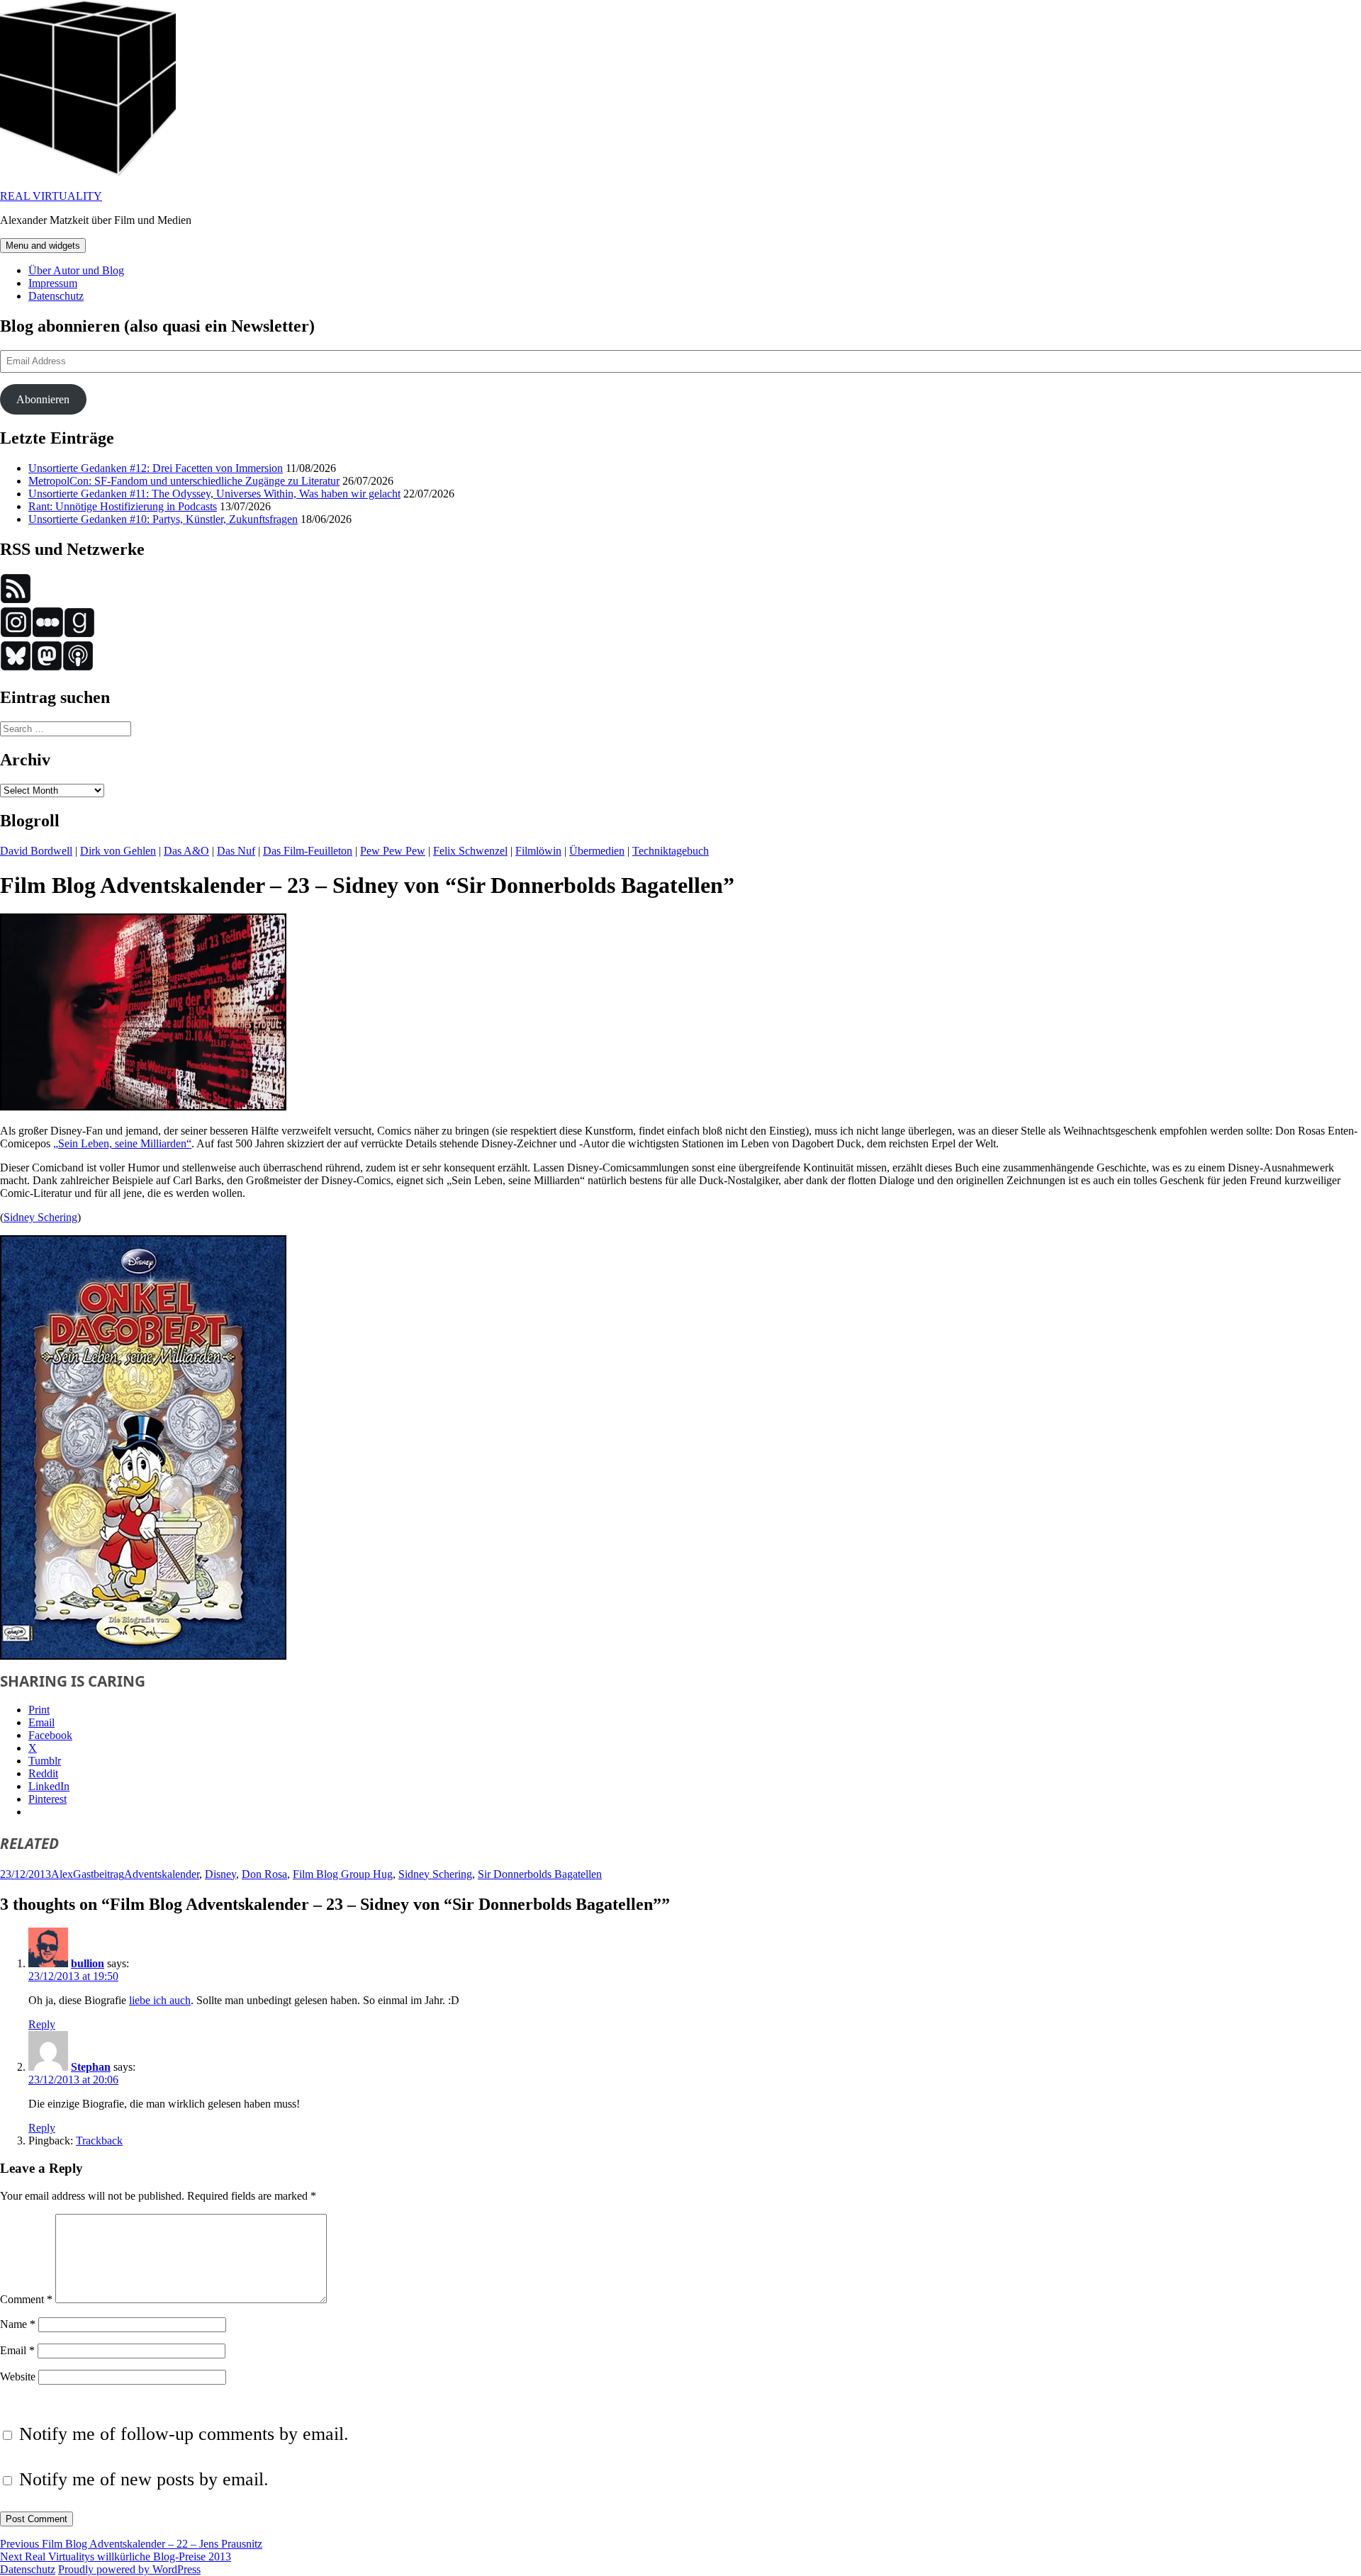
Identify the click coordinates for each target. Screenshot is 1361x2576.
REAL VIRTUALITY (51, 196)
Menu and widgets (43, 246)
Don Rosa (264, 1874)
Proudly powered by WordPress (129, 2569)
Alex (62, 1874)
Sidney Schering (40, 1217)
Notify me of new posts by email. (144, 2479)
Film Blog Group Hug (343, 1874)
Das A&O (186, 851)
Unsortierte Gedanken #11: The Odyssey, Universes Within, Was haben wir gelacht (214, 494)
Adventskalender (162, 1874)
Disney (220, 1874)
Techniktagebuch (671, 851)
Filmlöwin (538, 851)
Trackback (99, 2141)
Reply (42, 2024)
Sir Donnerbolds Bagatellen (540, 1874)
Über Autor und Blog (76, 270)
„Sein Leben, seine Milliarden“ (122, 1143)
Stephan (91, 2067)
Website (18, 2377)
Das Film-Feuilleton (308, 851)
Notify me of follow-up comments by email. (184, 2434)
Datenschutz (56, 296)
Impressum (53, 283)
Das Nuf (236, 851)
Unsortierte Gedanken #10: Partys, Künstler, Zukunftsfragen (163, 519)
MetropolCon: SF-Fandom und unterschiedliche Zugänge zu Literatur (184, 481)
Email (17, 2350)
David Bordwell (36, 851)
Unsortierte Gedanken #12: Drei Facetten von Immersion (156, 468)
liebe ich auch (160, 2000)
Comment (26, 2299)
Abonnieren (43, 399)
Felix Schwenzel (470, 851)
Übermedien (597, 851)
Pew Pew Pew (393, 851)
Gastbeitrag (99, 1874)
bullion (88, 1963)
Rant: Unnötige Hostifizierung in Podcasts (123, 506)
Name (18, 2324)
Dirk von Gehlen (118, 851)
